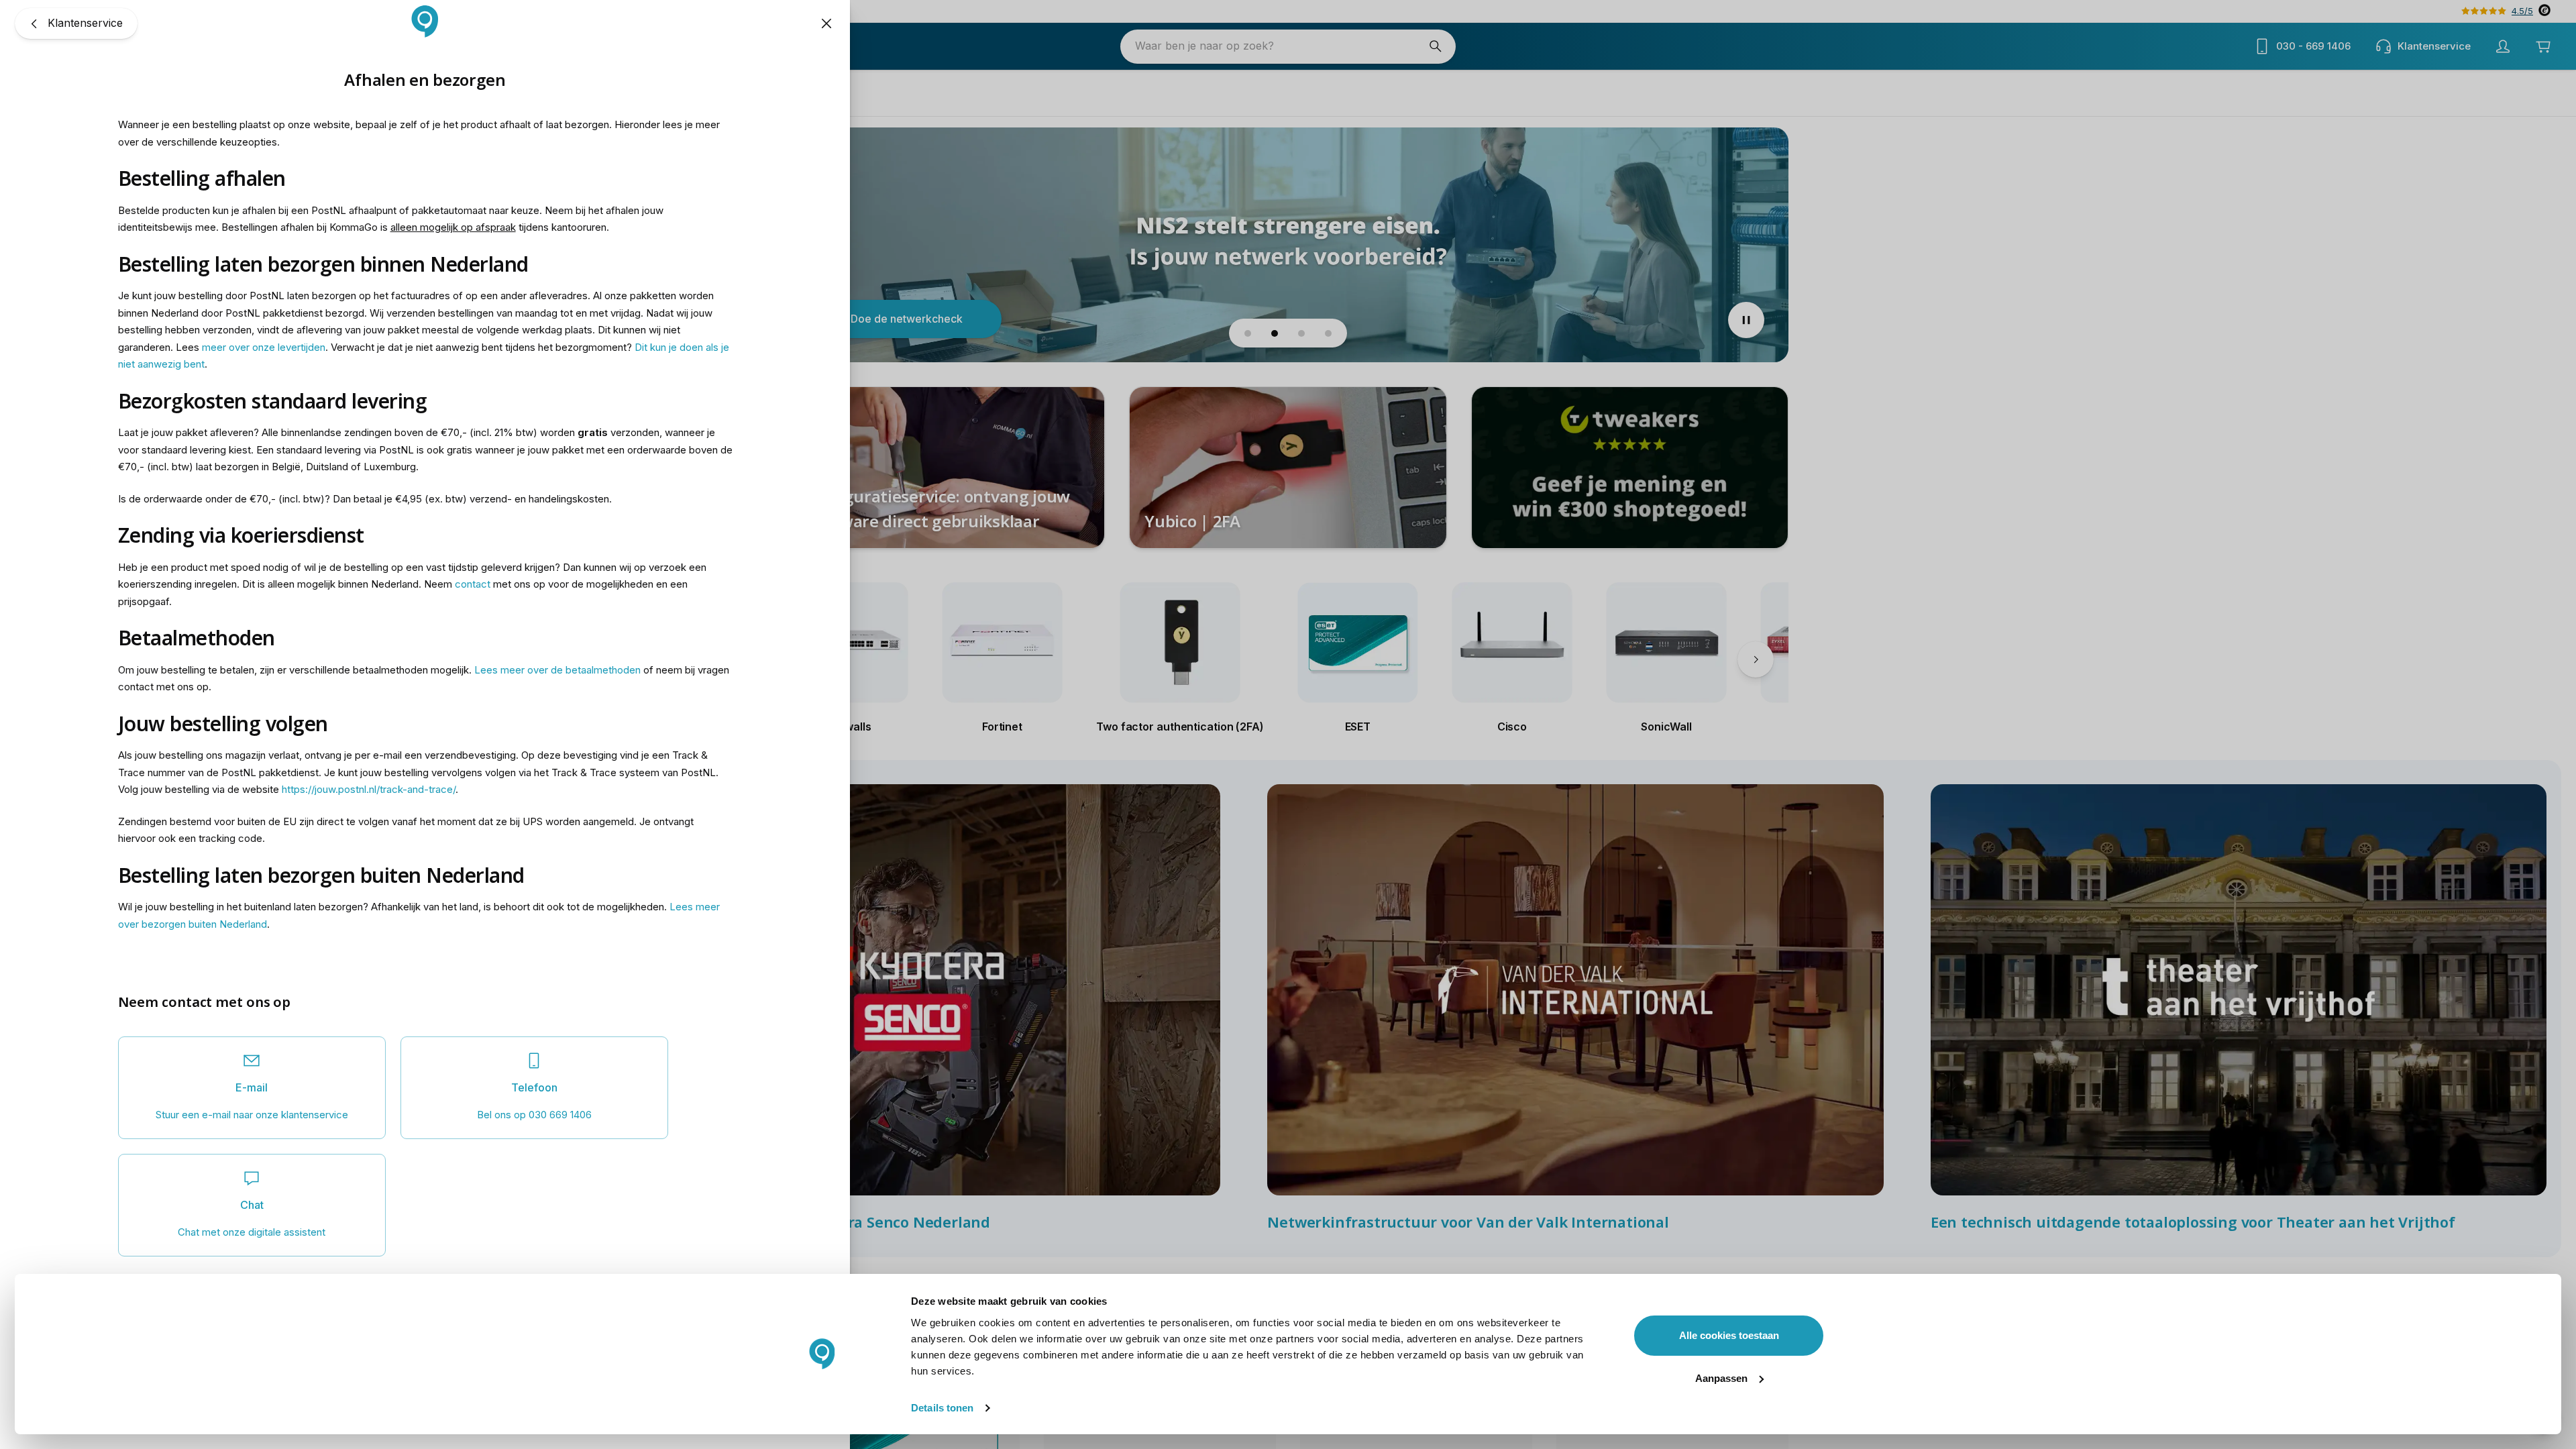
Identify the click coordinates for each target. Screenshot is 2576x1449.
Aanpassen (1721, 1378)
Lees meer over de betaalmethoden (557, 670)
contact (473, 584)
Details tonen (942, 1408)
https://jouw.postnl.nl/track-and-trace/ (369, 789)
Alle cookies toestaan (1729, 1335)
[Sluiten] (826, 23)
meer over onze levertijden (264, 347)
